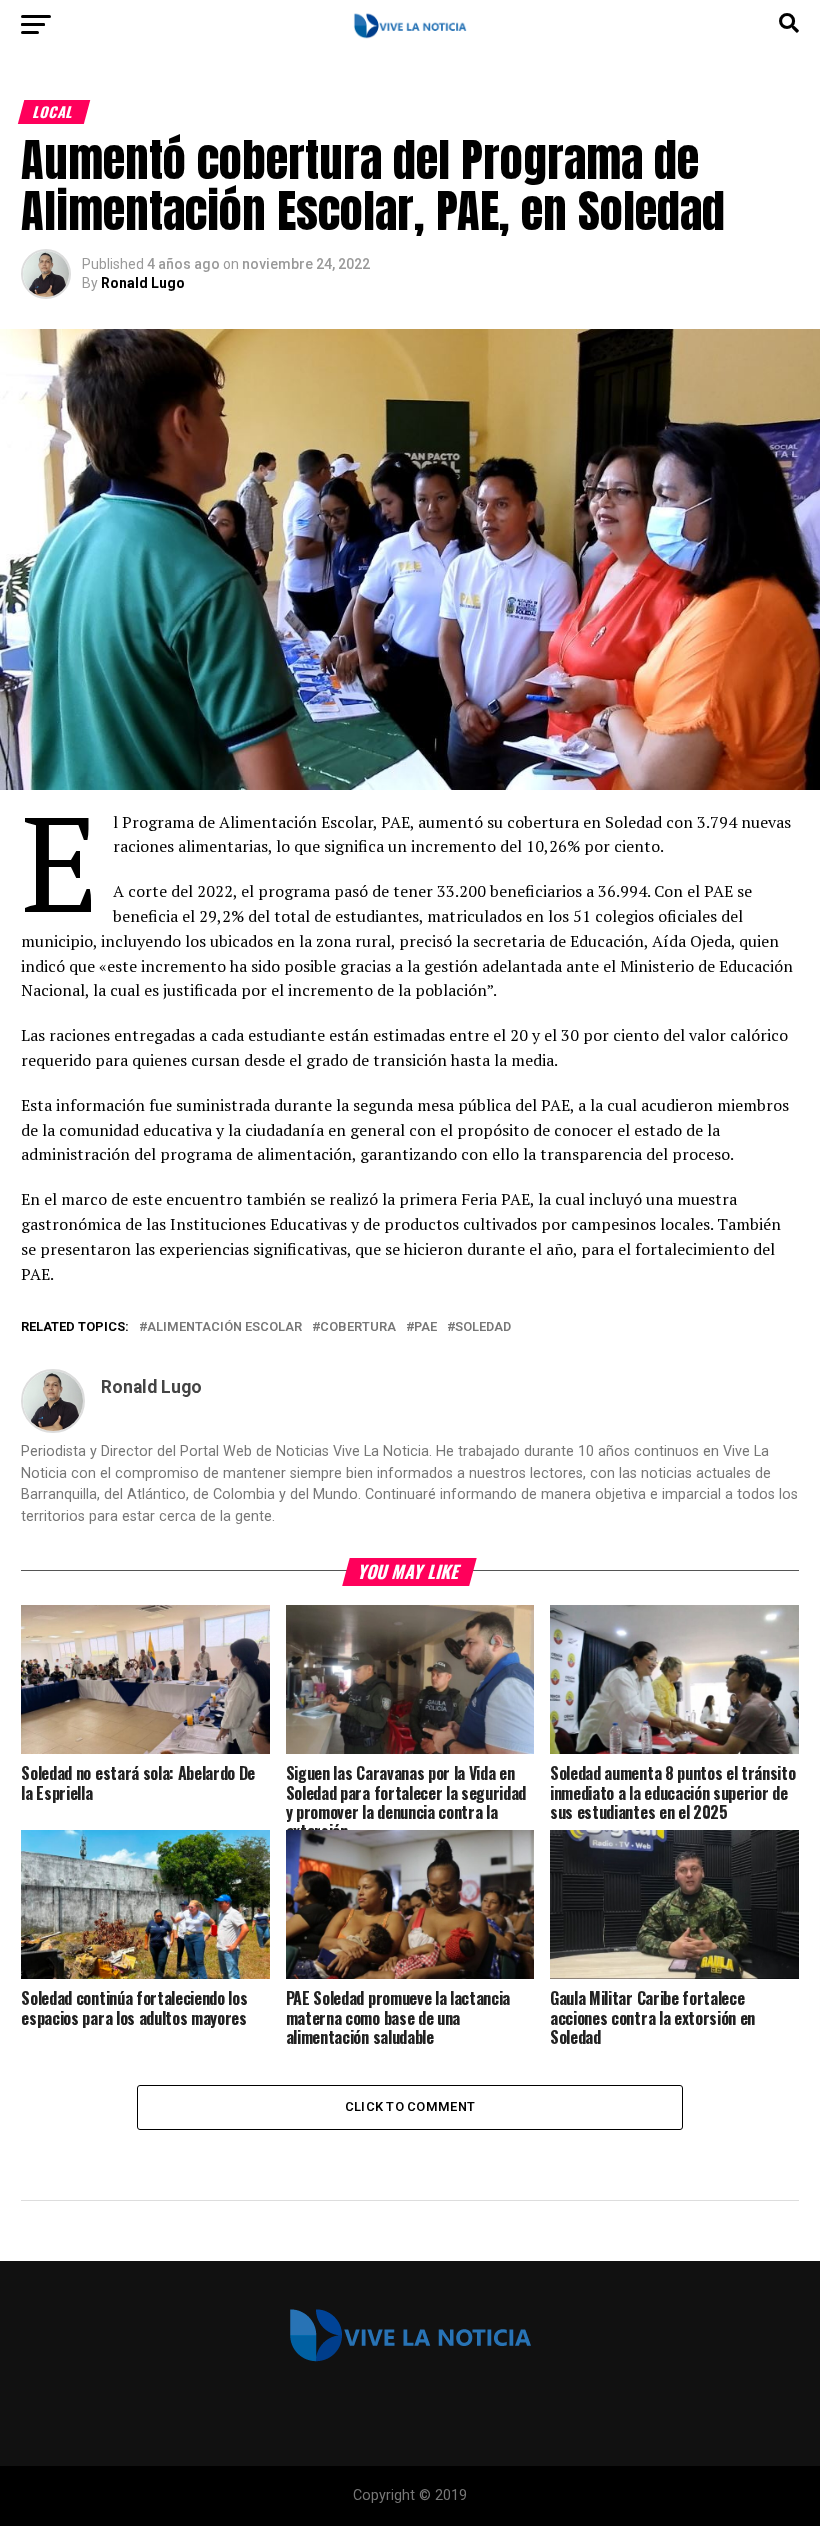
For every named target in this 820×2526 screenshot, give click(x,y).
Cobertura (358, 1327)
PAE (425, 1327)
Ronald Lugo (143, 283)
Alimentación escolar (224, 1327)
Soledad (483, 1327)
